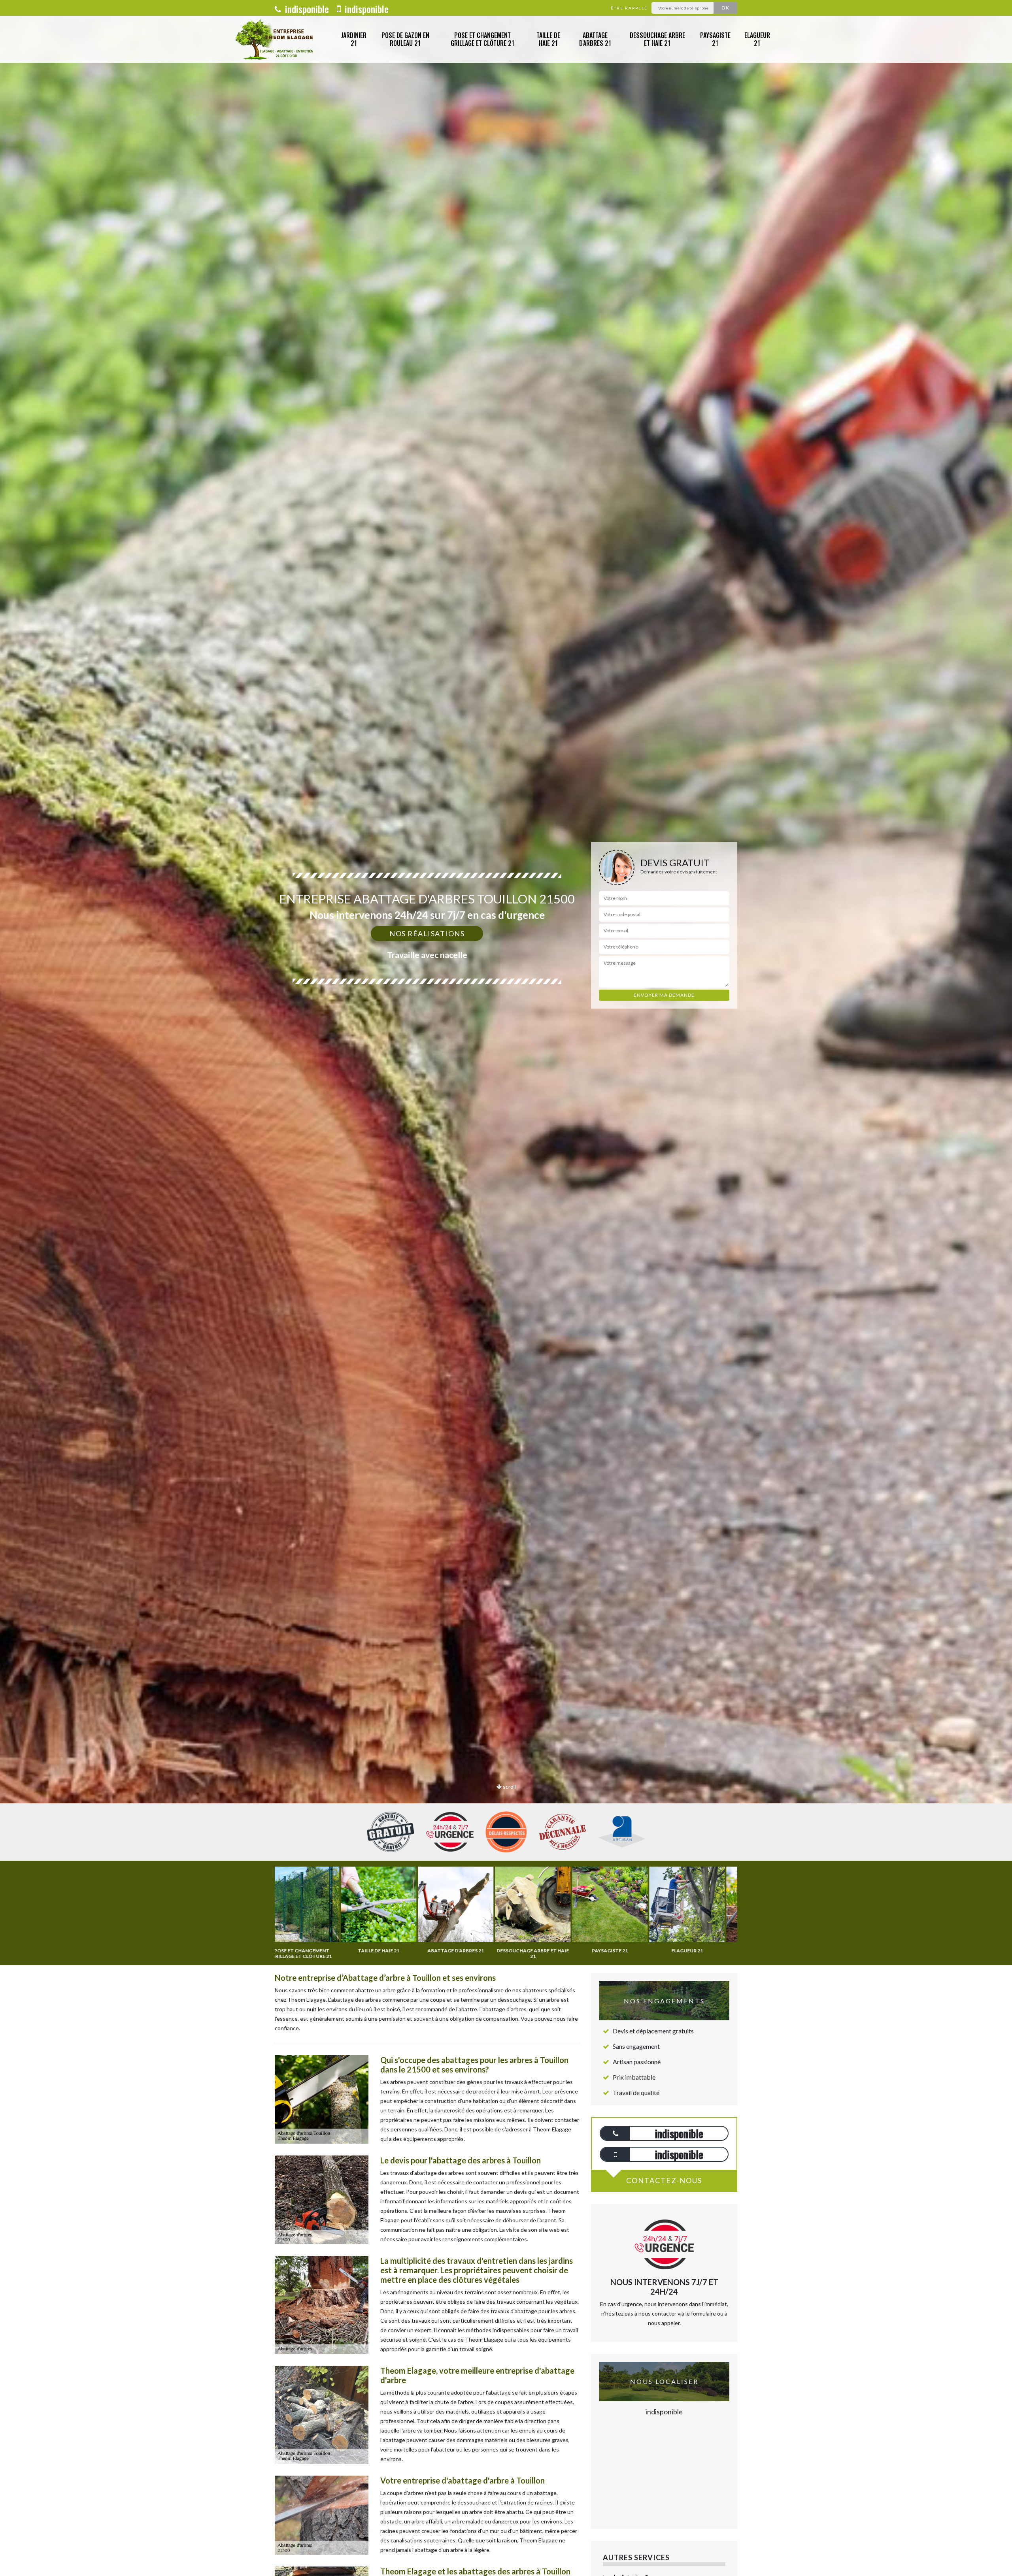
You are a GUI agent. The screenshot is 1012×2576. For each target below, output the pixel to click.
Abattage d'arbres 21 (595, 39)
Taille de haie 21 (548, 39)
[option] (506, 1030)
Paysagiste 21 (715, 39)
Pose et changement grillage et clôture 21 (482, 39)
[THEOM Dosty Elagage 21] (276, 39)
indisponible (306, 9)
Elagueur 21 (757, 39)
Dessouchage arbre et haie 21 (657, 39)
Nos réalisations (427, 933)
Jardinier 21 (354, 39)
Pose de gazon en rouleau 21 (405, 39)
